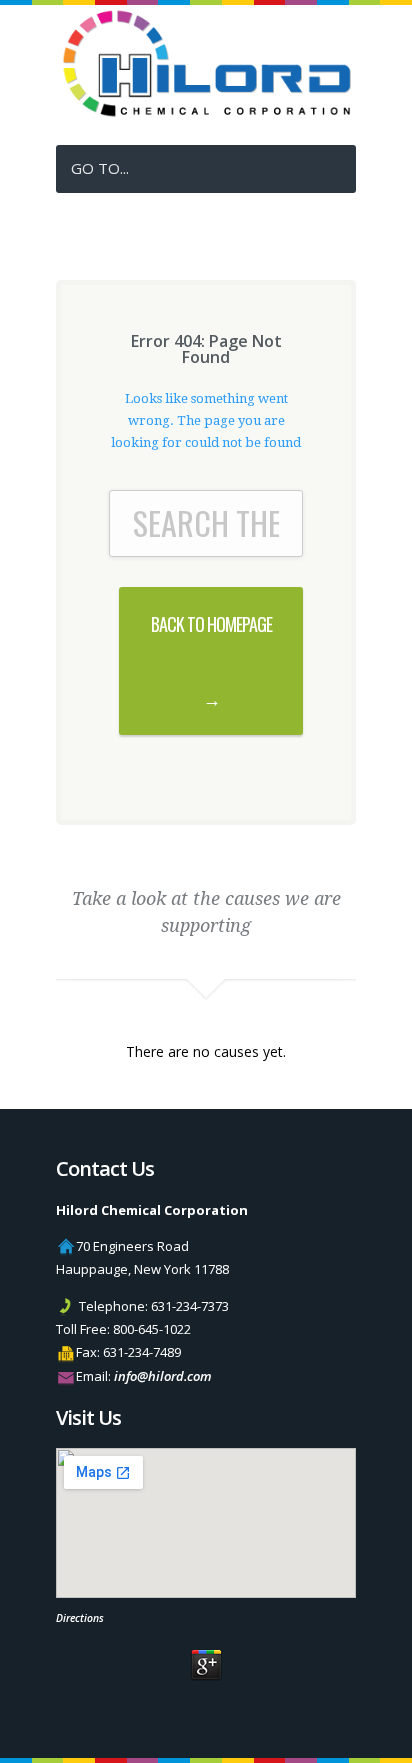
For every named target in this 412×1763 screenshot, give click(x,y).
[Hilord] (206, 112)
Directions (80, 1618)
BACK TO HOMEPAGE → (211, 661)
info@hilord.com (163, 1376)
